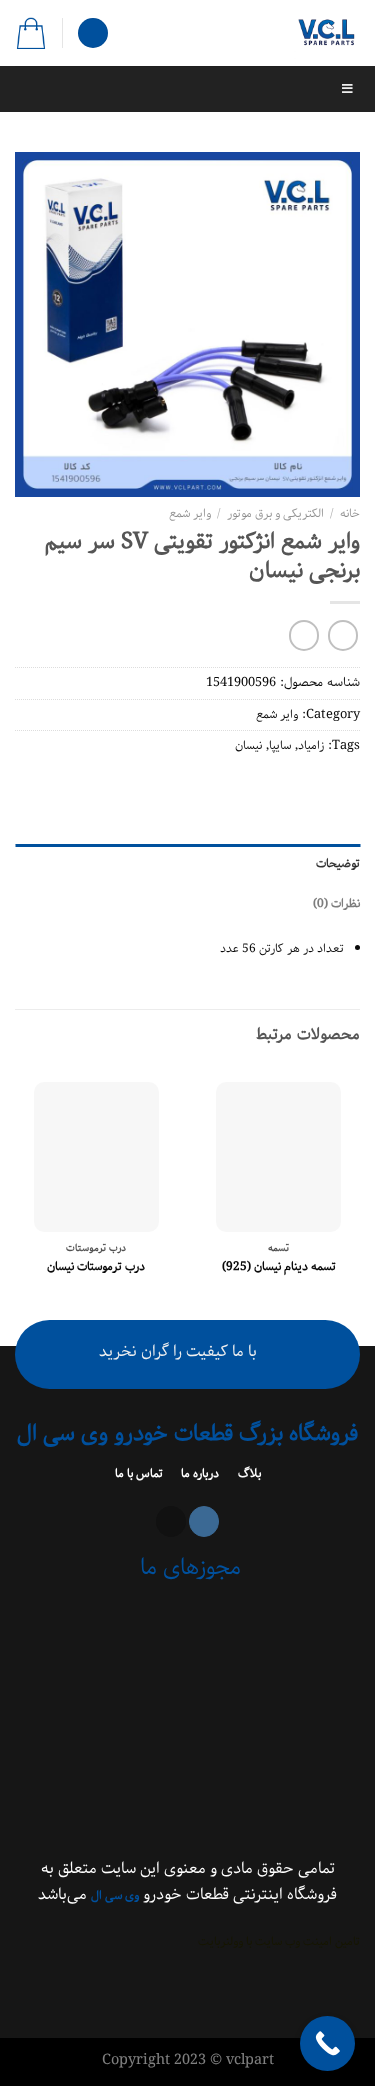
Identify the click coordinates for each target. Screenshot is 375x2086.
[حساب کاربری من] (93, 33)
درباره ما (198, 1473)
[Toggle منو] (187, 89)
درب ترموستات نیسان (96, 1267)
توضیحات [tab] (338, 863)
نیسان (248, 745)
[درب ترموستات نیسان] (96, 1157)
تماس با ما (140, 1473)
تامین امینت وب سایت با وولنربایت (279, 1941)
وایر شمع (190, 513)
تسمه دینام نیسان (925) (279, 1267)
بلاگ (248, 1473)
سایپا (280, 745)
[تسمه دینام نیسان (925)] (278, 1157)
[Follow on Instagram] (204, 1521)
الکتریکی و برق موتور (275, 513)
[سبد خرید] (31, 33)
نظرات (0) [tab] (336, 903)
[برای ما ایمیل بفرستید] (171, 1521)
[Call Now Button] (327, 2043)
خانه (350, 513)
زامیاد (311, 745)
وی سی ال (115, 1895)
